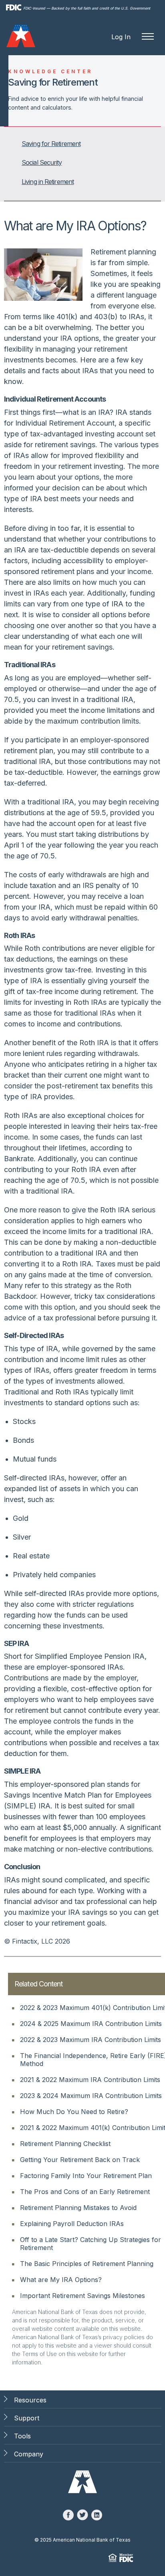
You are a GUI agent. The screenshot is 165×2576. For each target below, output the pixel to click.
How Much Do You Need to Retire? (74, 2112)
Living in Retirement (48, 182)
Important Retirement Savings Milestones (82, 2296)
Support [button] (27, 2418)
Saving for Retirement (51, 144)
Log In (121, 37)
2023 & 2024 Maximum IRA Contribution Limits (91, 2096)
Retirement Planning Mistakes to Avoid (78, 2208)
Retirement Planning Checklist (65, 2144)
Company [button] (29, 2454)
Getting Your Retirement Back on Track (80, 2160)
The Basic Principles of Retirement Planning (87, 2264)
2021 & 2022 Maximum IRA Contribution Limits (90, 2080)
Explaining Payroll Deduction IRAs (72, 2224)
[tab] (83, 144)
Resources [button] (30, 2400)
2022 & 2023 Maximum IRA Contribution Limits (91, 2040)
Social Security (42, 162)
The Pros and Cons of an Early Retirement (85, 2192)
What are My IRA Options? (61, 2280)
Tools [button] (22, 2436)
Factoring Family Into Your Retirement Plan (86, 2176)
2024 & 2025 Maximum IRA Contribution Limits (91, 2024)
